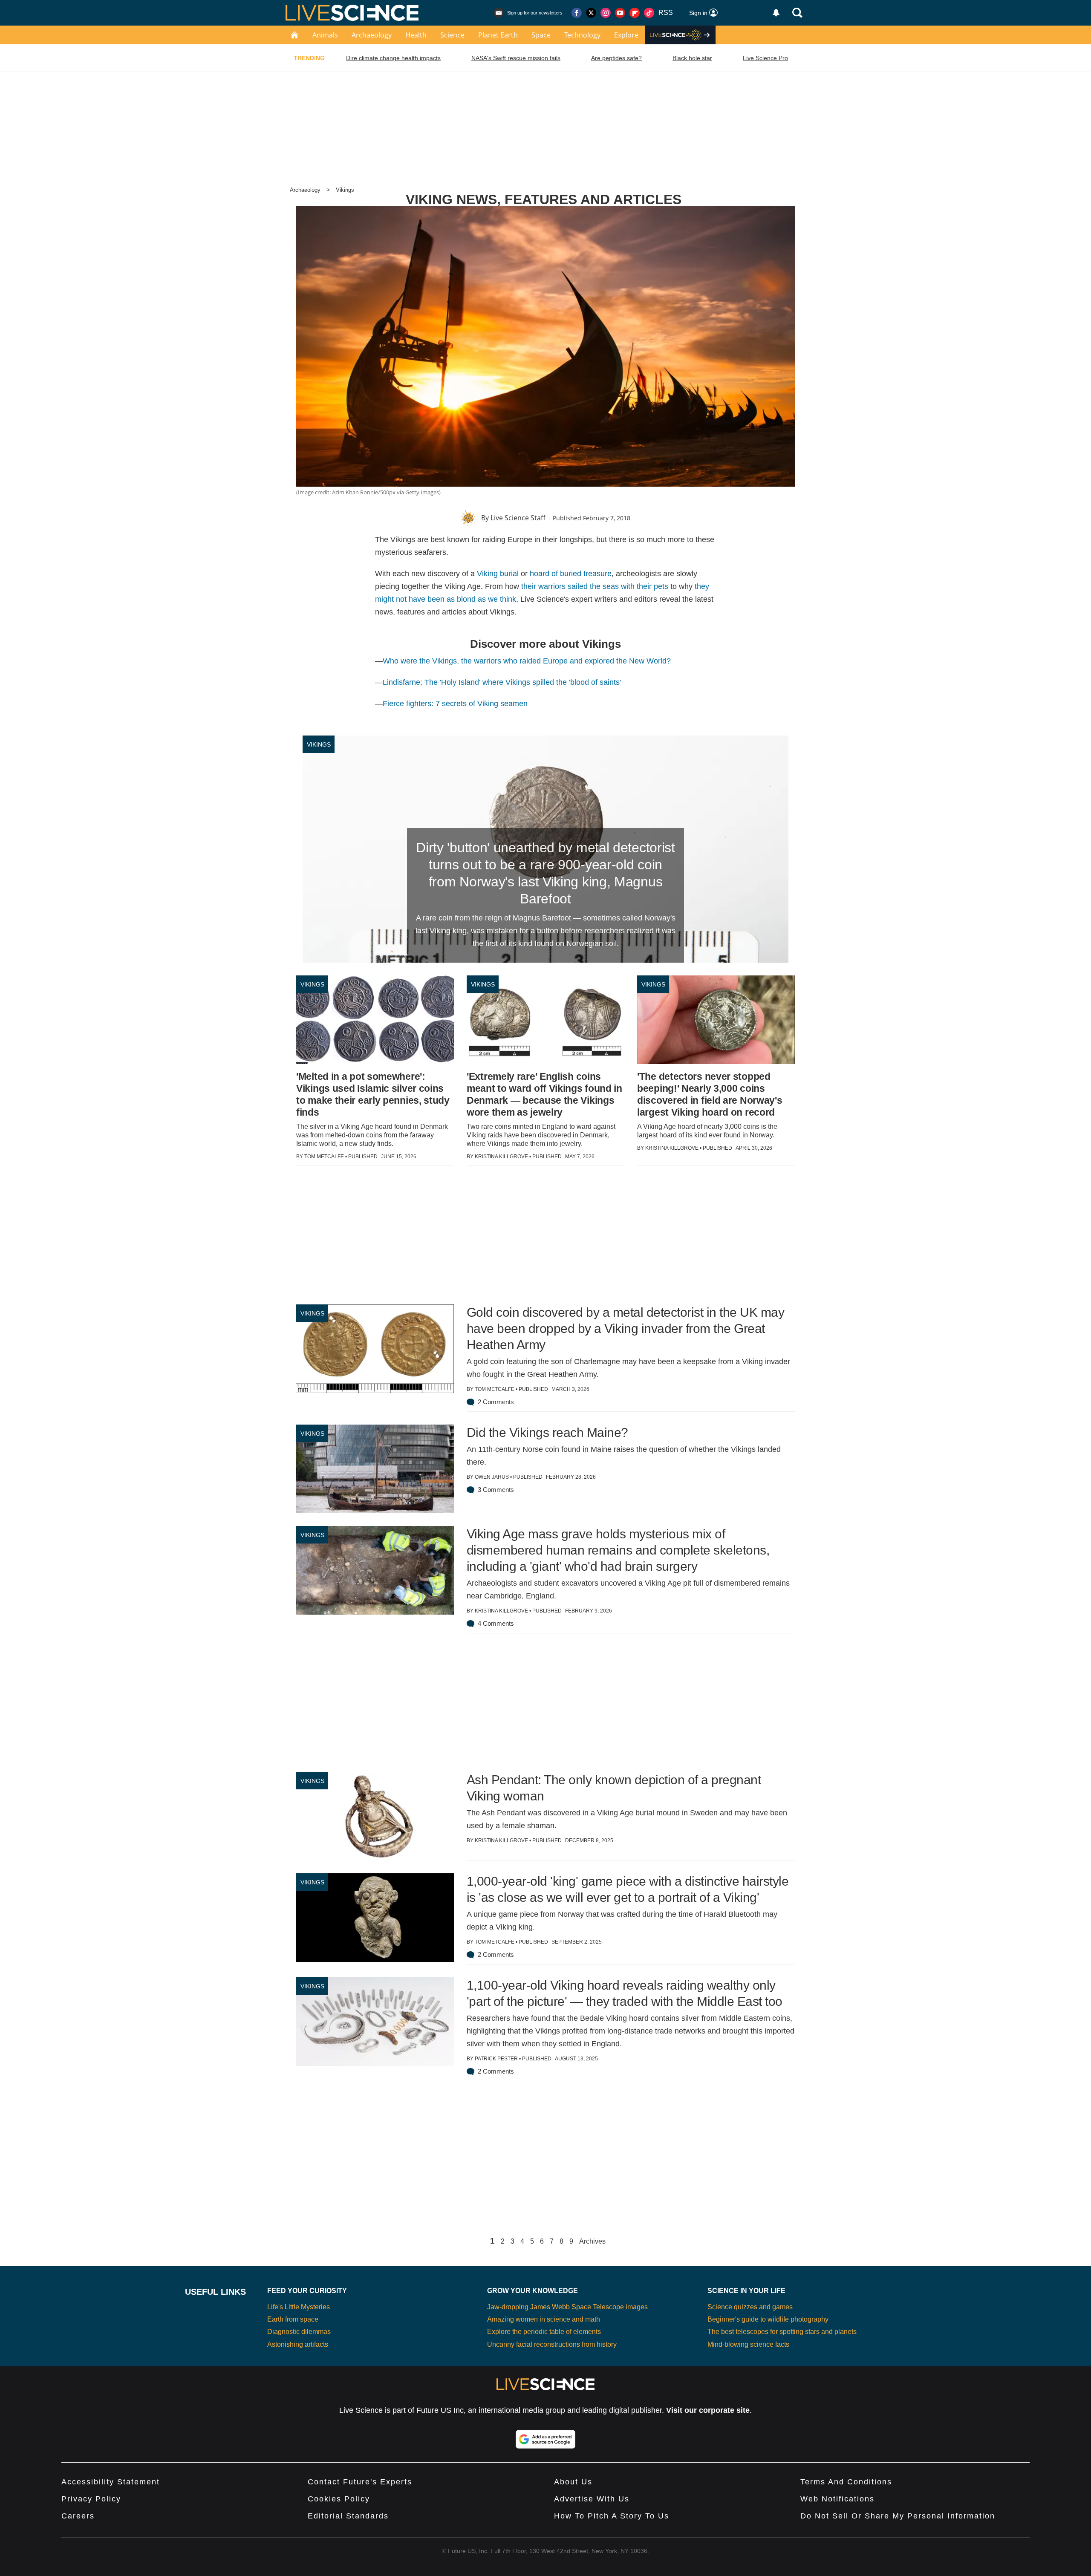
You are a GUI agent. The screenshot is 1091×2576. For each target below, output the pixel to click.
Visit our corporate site (708, 2410)
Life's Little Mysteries (299, 2307)
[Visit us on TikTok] (649, 13)
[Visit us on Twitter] (591, 13)
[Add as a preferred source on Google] (545, 2439)
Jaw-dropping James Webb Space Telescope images (567, 2307)
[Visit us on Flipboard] (635, 13)
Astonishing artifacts (298, 2344)
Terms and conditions (846, 2482)
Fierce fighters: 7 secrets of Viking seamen (455, 704)
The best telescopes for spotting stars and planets (782, 2332)
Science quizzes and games (750, 2307)
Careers (78, 2516)
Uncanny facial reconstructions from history (552, 2344)
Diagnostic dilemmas (299, 2332)
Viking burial (498, 574)
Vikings (345, 190)
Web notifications (837, 2499)
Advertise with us (592, 2499)
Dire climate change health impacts (393, 58)
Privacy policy (91, 2499)
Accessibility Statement (111, 2482)
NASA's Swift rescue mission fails (516, 58)
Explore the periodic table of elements (544, 2332)
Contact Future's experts (360, 2482)
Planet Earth (498, 35)
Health (416, 35)
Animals (325, 35)
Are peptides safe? (616, 58)
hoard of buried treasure (571, 574)
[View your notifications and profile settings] (776, 13)
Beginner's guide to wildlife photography (768, 2319)
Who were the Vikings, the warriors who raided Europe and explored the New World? (527, 661)
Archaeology (372, 35)
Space (541, 35)
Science (452, 35)
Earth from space (293, 2319)
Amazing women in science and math (544, 2319)
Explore (626, 35)
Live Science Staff (518, 518)
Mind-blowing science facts (748, 2344)
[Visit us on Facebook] (577, 13)
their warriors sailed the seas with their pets (595, 586)
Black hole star (692, 58)
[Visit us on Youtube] (620, 13)
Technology (582, 35)
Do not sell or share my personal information (898, 2516)
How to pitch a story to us (612, 2516)
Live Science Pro (765, 58)
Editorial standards (348, 2516)
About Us (573, 2482)
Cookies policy (339, 2499)
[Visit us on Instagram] (606, 13)
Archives (592, 2241)
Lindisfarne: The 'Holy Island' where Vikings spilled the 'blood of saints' (502, 682)
